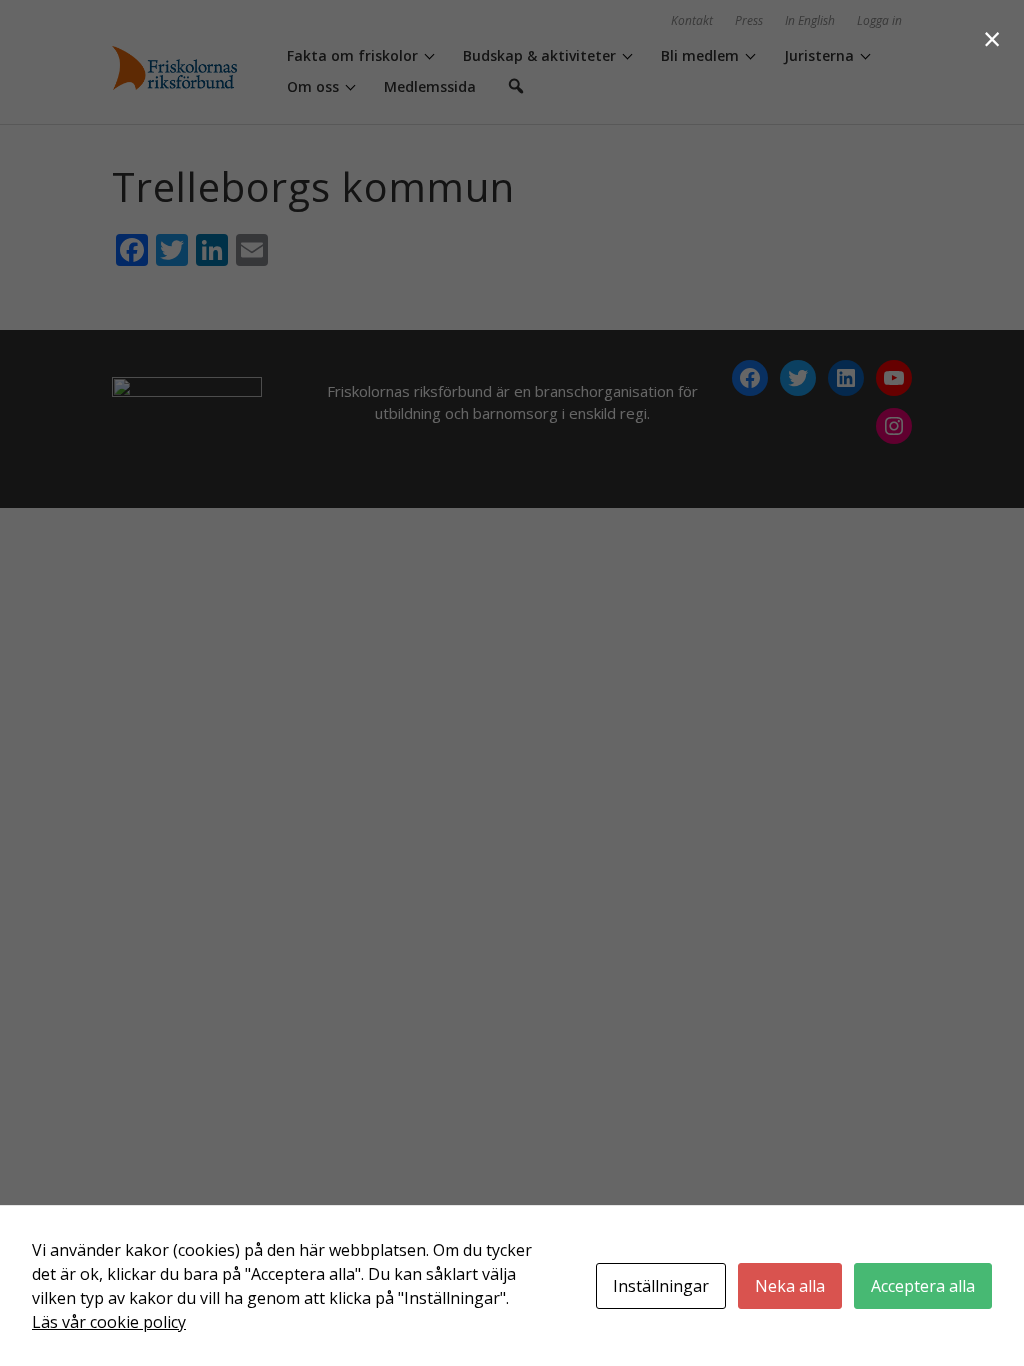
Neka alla (790, 1286)
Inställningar (661, 1286)
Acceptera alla (923, 1286)
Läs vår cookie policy (109, 1322)
